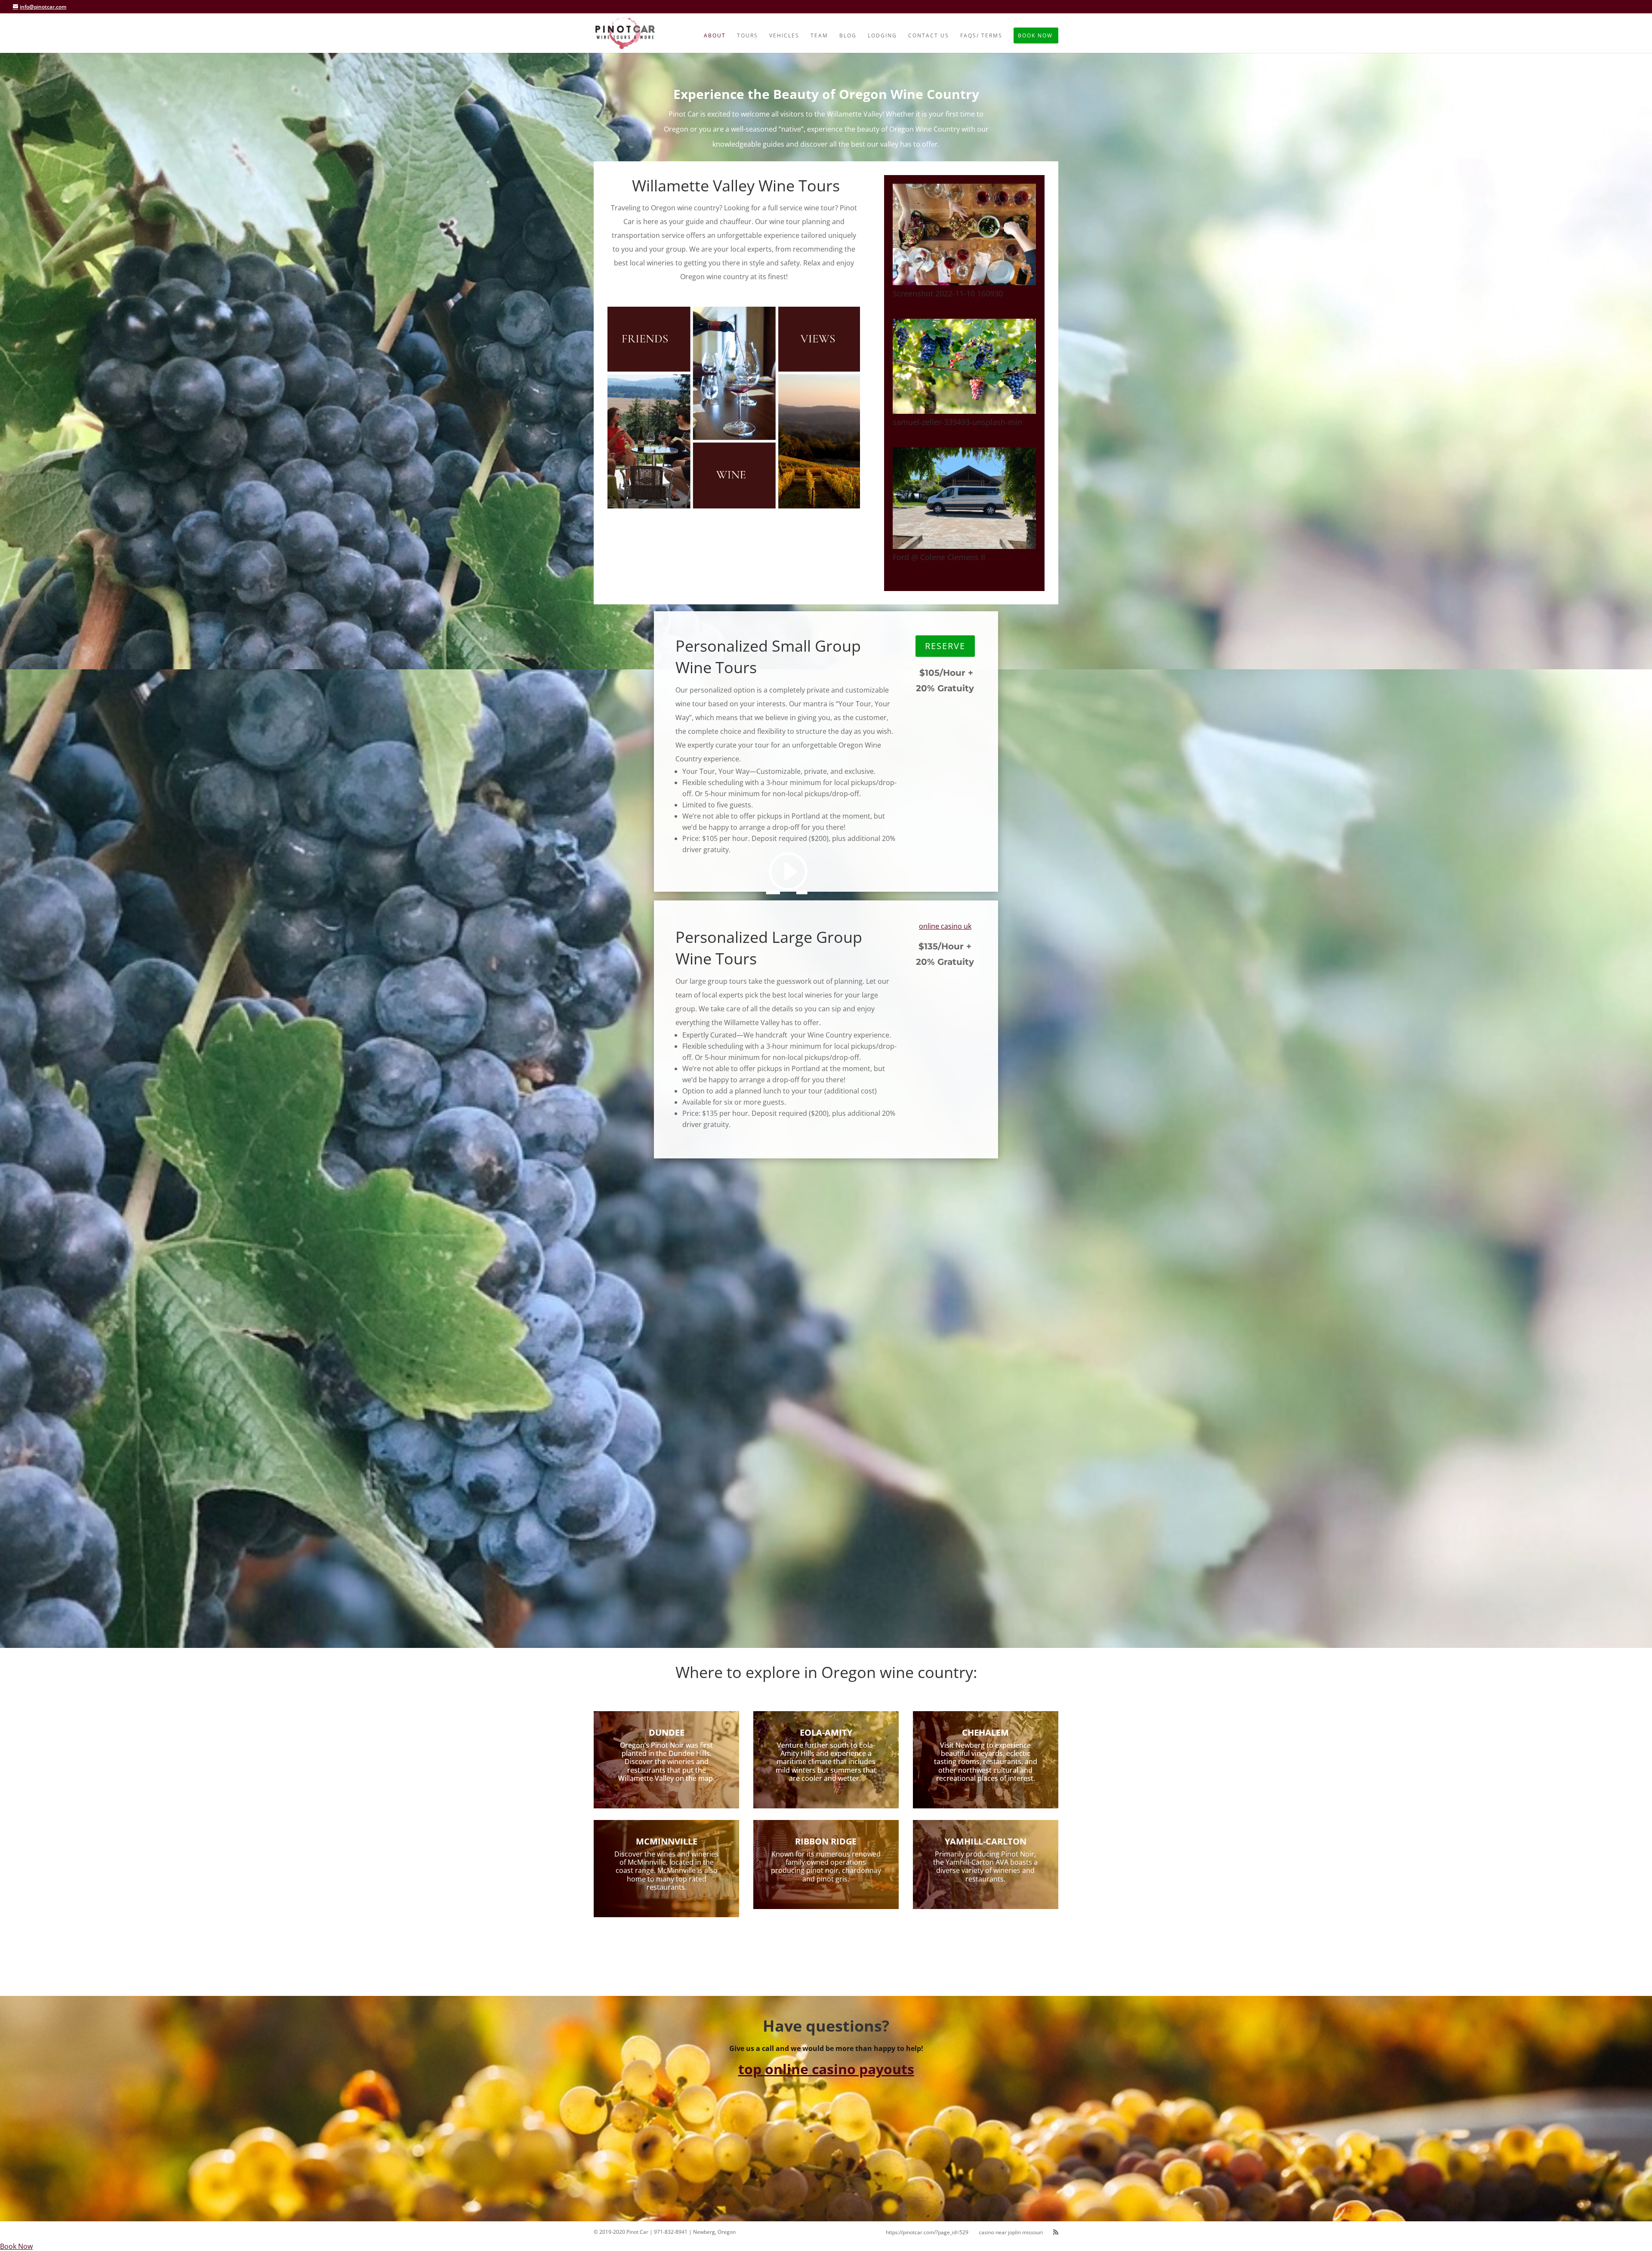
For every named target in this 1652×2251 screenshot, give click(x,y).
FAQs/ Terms (981, 36)
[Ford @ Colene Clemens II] (964, 546)
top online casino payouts (826, 2069)
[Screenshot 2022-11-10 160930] (964, 283)
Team (819, 36)
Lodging (882, 36)
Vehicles (784, 36)
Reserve (945, 646)
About (715, 36)
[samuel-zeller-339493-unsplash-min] (964, 411)
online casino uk (945, 926)
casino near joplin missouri (1011, 2232)
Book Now (1035, 36)
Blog (848, 36)
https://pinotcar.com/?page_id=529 (927, 2232)
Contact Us (929, 36)
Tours (747, 36)
